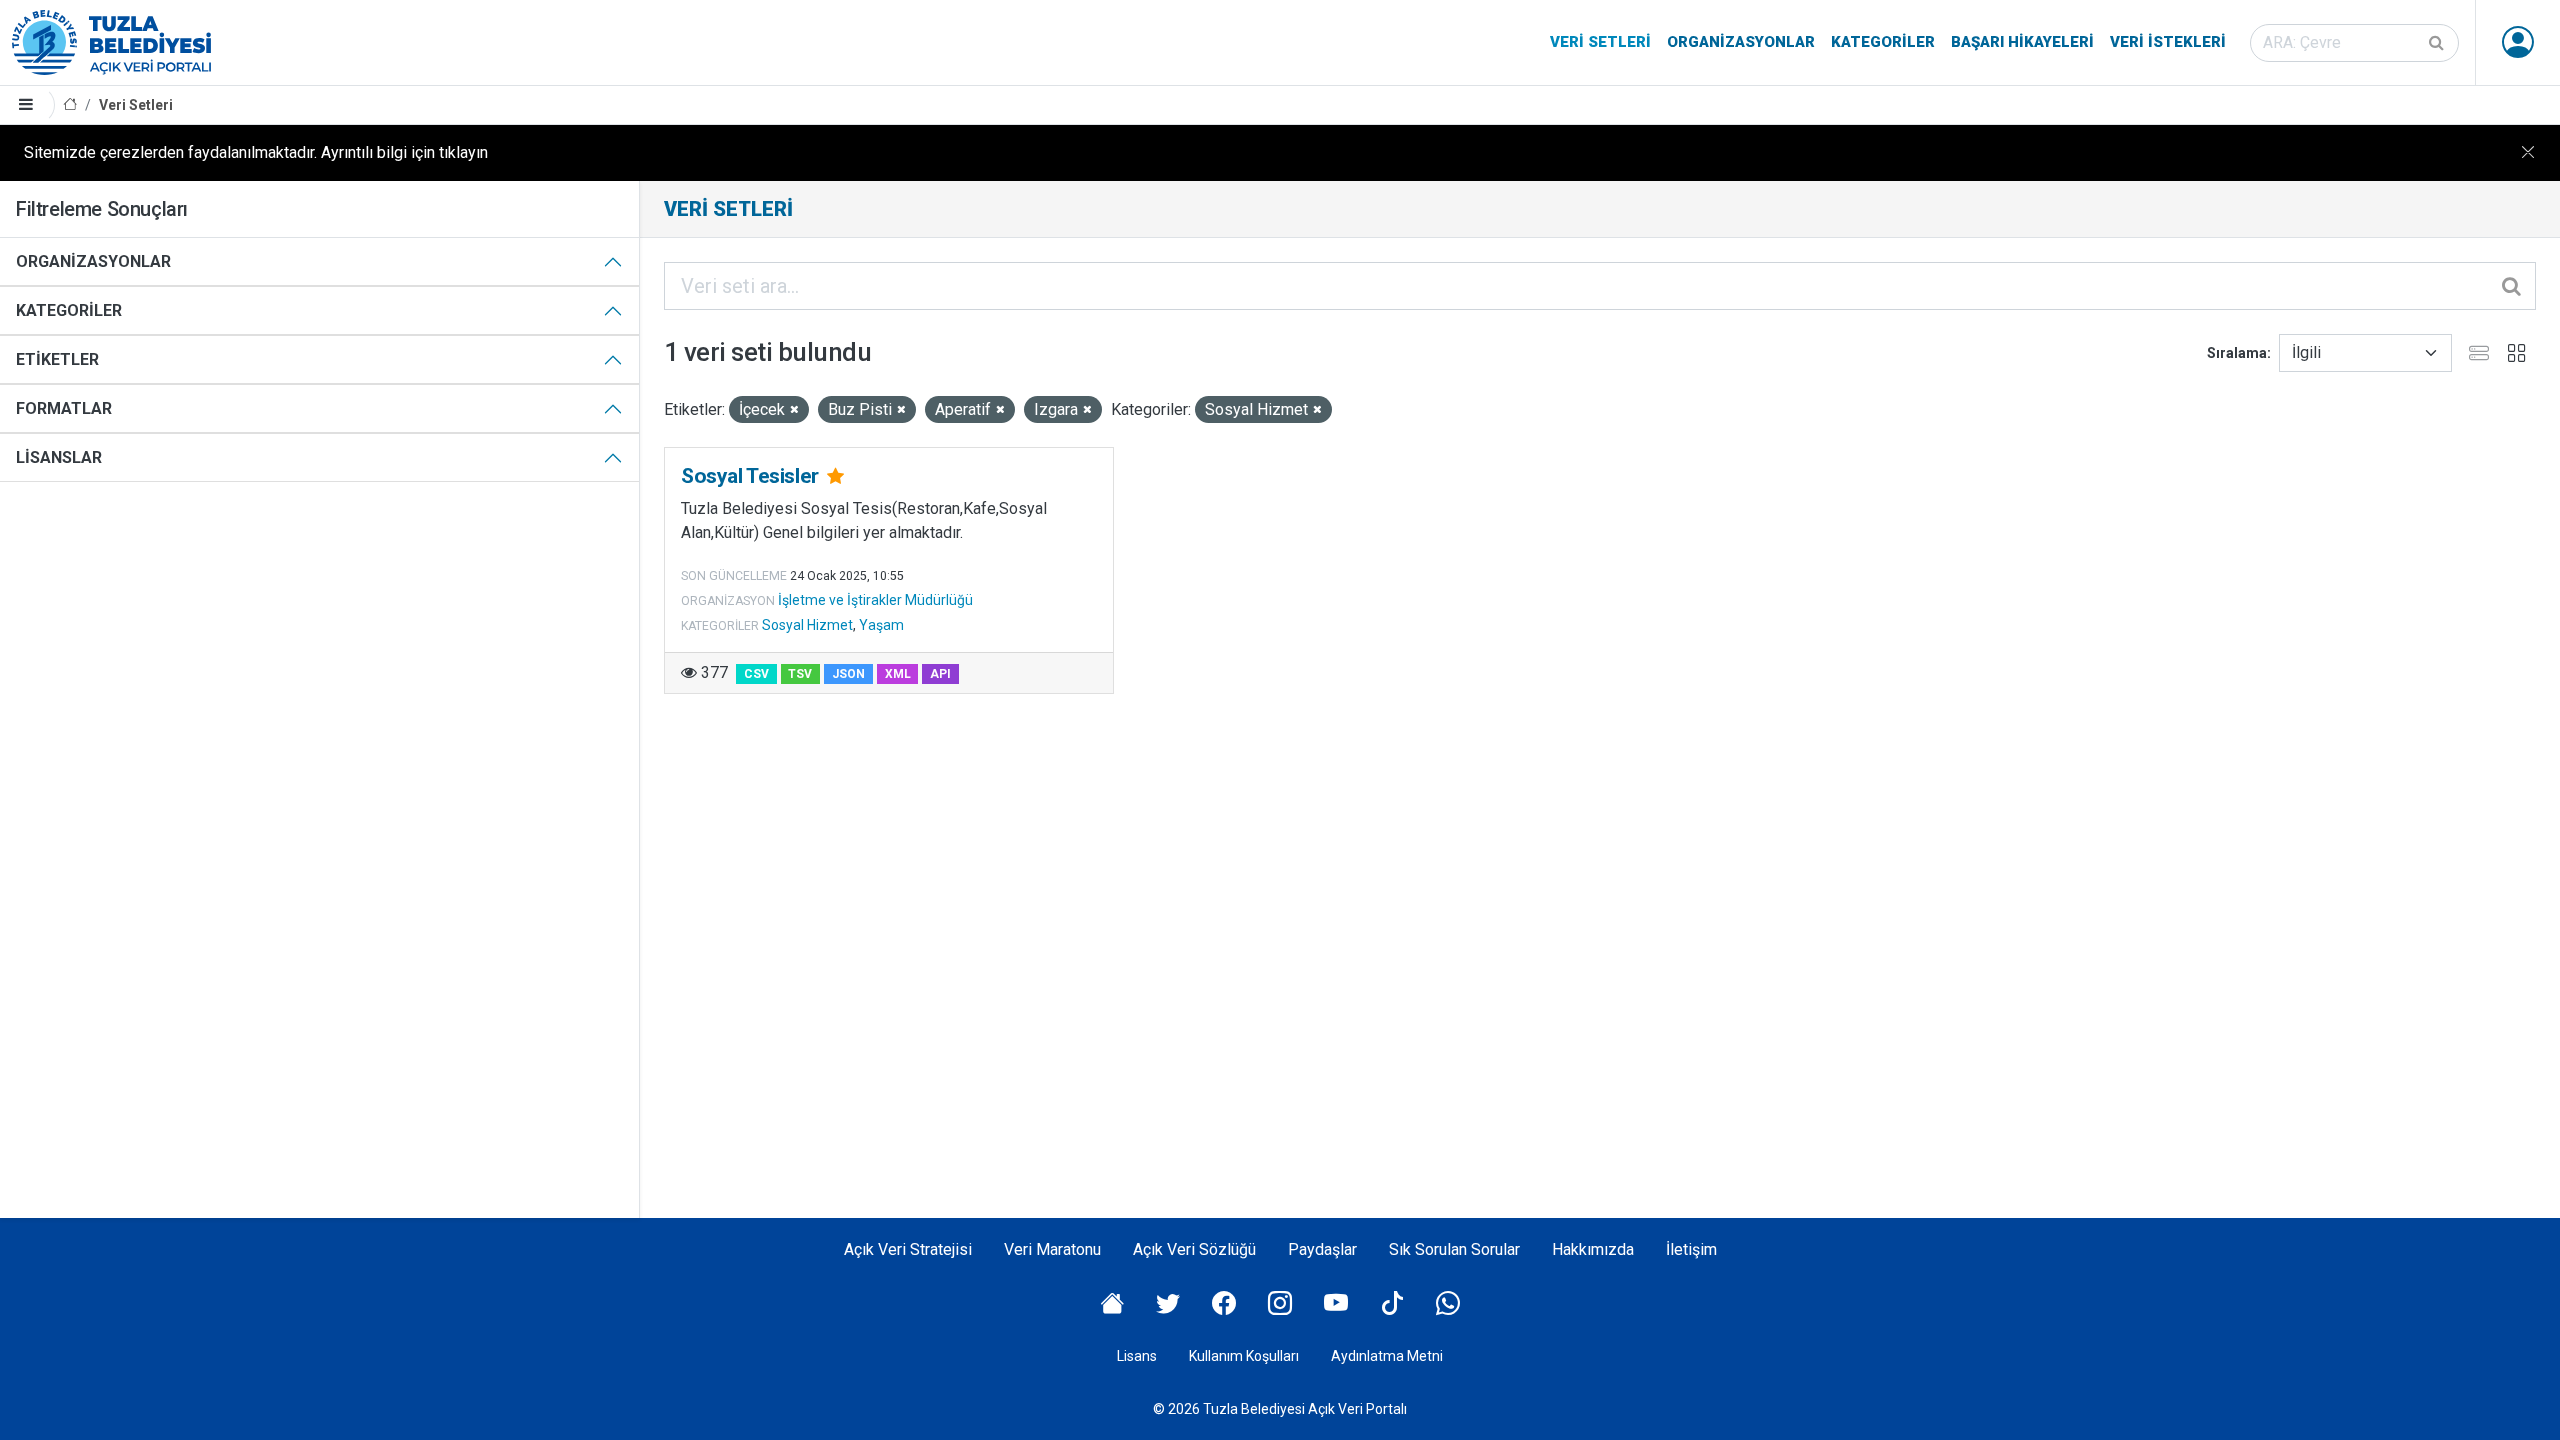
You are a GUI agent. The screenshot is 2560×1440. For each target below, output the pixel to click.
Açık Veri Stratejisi (908, 1249)
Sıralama (2237, 353)
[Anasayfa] (70, 105)
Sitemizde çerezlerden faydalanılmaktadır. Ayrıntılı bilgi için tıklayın (256, 152)
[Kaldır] (794, 410)
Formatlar (64, 408)
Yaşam (881, 625)
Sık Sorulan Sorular (1454, 1249)
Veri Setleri (1600, 42)
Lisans (1137, 1356)
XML (898, 674)
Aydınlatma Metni (1387, 1356)
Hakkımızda (1593, 1249)
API (940, 674)
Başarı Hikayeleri (2022, 42)
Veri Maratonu (1052, 1249)
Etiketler (57, 359)
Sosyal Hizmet (807, 625)
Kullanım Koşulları (1244, 1356)
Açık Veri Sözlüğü (1194, 1249)
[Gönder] (2438, 43)
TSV (800, 674)
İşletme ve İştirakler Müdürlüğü (875, 600)
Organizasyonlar (1741, 42)
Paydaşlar (1322, 1249)
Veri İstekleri (2168, 42)
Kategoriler (1883, 42)
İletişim (1691, 1249)
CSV (756, 674)
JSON (848, 674)
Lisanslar (59, 457)
